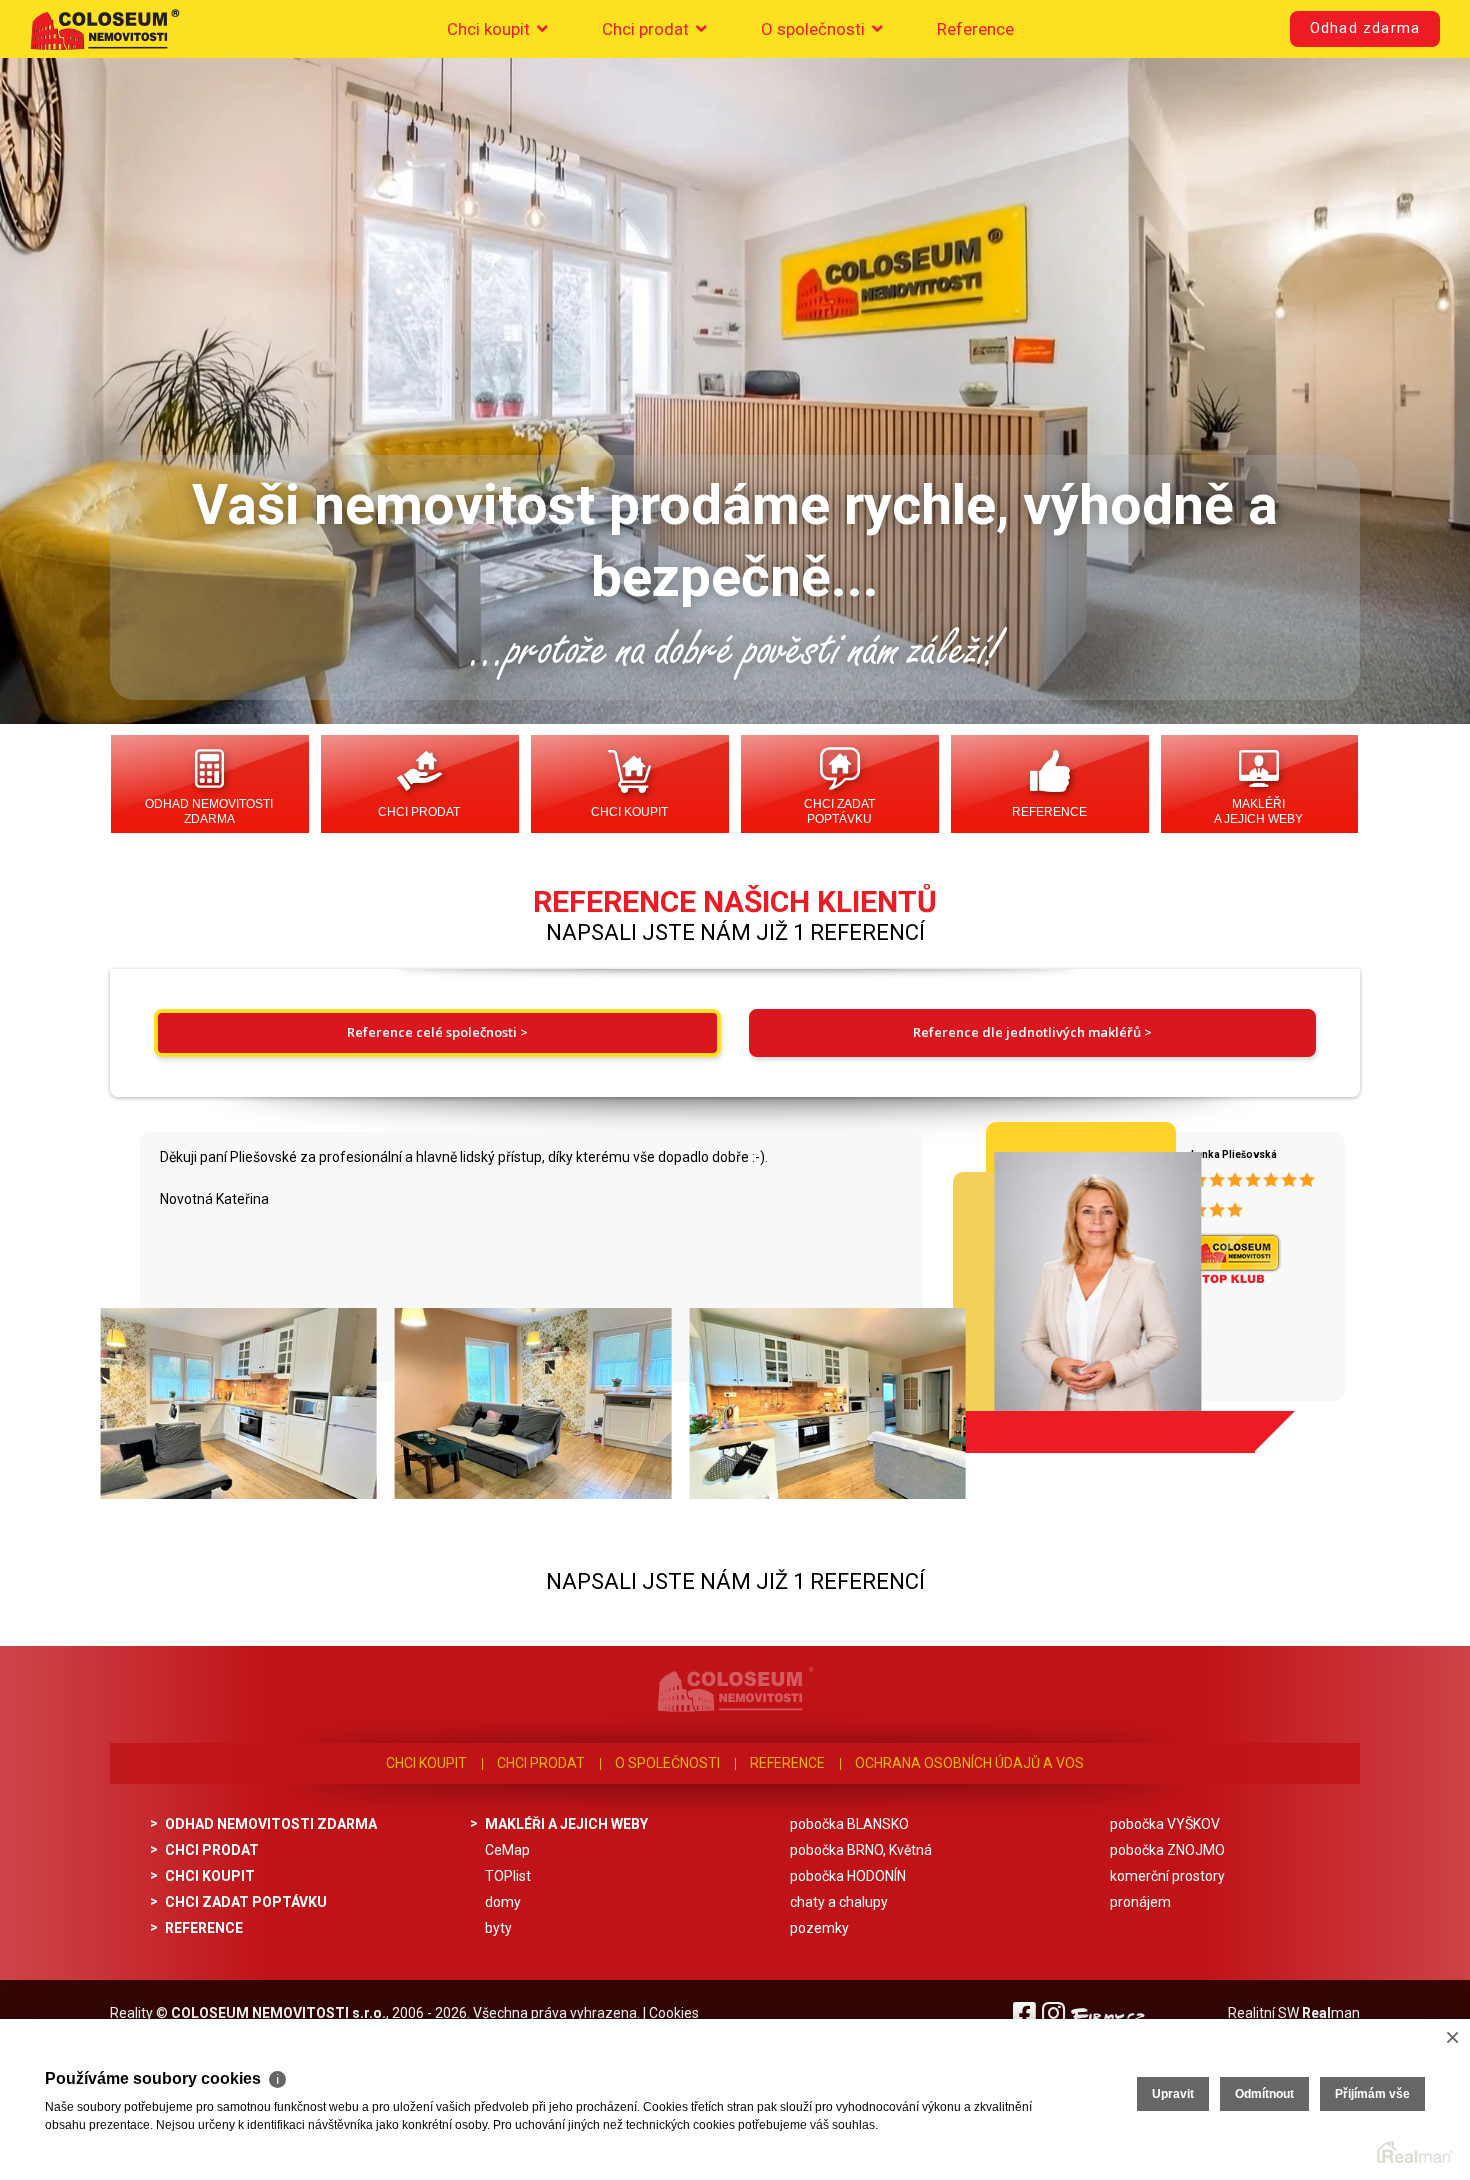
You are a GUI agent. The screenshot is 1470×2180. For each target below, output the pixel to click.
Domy (503, 1902)
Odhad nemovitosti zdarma (209, 811)
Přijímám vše (1372, 2094)
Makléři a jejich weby (1258, 811)
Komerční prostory (1167, 1876)
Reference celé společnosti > (437, 1032)
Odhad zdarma (1365, 28)
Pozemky (819, 1928)
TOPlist (508, 1876)
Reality (131, 2013)
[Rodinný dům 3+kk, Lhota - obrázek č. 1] (237, 1403)
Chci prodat (647, 29)
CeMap (507, 1850)
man (1331, 2013)
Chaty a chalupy (839, 1902)
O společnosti (815, 29)
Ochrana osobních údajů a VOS (969, 1763)
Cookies (674, 2013)
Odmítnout (1264, 2094)
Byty (498, 1928)
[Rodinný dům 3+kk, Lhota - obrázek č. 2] (531, 1403)
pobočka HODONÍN (848, 1876)
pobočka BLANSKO (849, 1824)
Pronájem (1140, 1902)
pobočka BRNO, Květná (861, 1850)
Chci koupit (490, 29)
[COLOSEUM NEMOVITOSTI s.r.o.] (105, 29)
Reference (975, 29)
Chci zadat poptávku (839, 811)
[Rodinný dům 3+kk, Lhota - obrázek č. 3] (826, 1403)
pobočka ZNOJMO (1167, 1850)
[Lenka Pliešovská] (1056, 1280)
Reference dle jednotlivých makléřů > (1032, 1032)
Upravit (1173, 2094)
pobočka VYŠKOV (1165, 1824)
